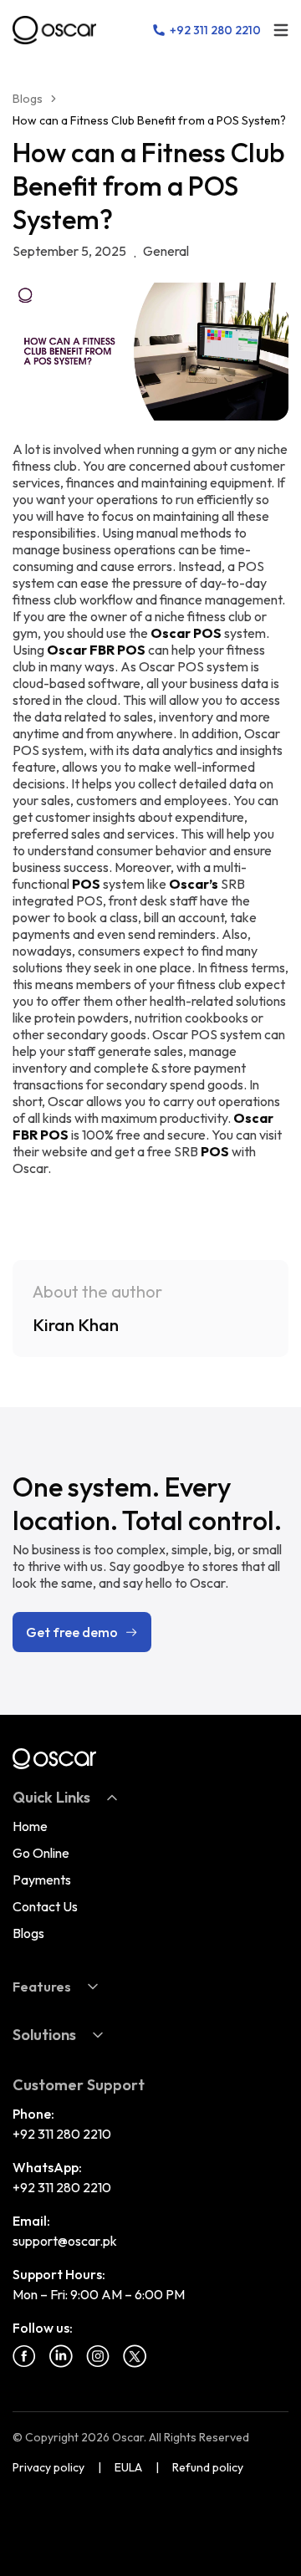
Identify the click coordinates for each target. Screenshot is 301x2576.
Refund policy (208, 2467)
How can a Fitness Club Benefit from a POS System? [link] (149, 120)
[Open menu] (281, 30)
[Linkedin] (61, 2356)
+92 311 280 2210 (62, 2134)
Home (30, 1826)
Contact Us (45, 1906)
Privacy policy (48, 2467)
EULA (128, 2467)
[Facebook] (24, 2356)
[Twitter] (135, 2356)
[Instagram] (98, 2356)
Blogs (28, 99)
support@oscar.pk (65, 2241)
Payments (42, 1880)
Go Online (41, 1853)
